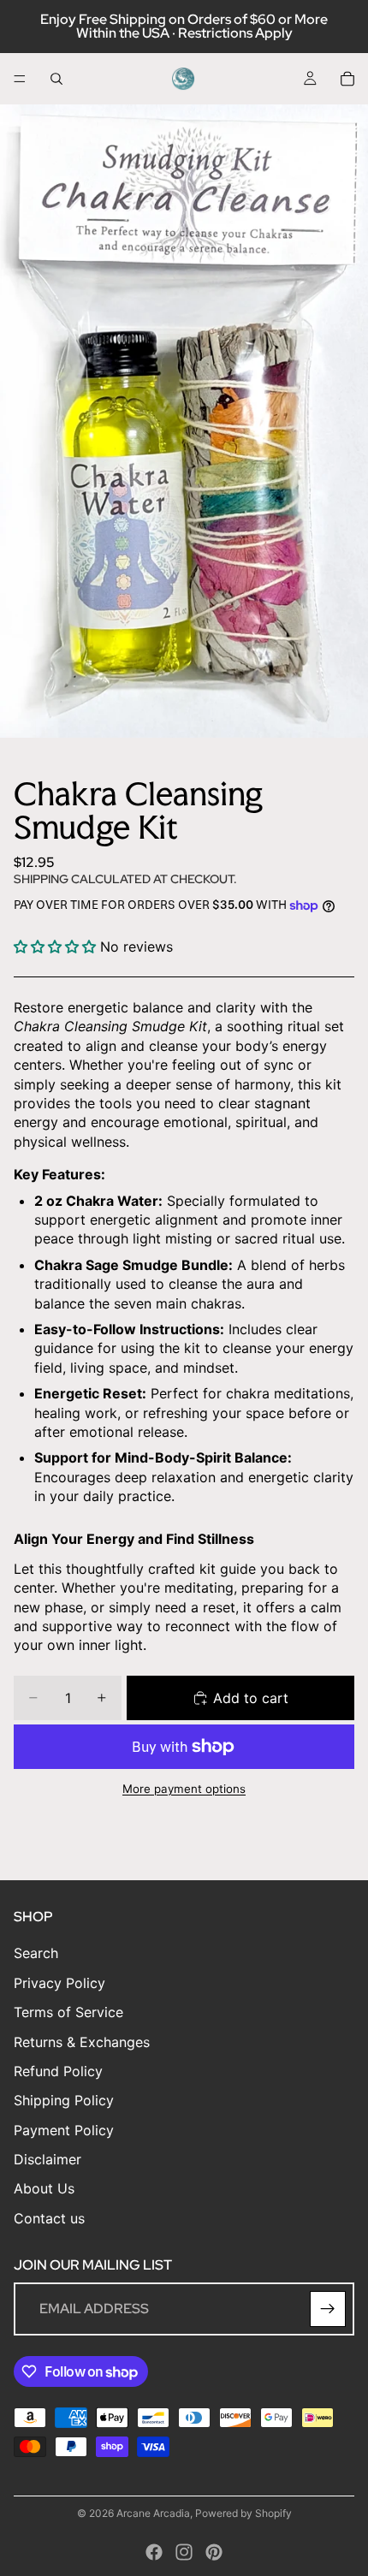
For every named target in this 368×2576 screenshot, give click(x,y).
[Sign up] (328, 2309)
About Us (44, 2189)
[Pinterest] (214, 2552)
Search (36, 1954)
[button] (57, 947)
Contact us (49, 2218)
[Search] (56, 79)
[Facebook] (154, 2552)
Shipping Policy (64, 2100)
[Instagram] (184, 2552)
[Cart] (347, 79)
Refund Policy (58, 2071)
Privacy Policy (59, 1983)
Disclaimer (47, 2159)
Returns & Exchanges (82, 2042)
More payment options (184, 1789)
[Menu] (20, 79)
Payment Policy (64, 2130)
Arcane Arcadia (153, 2513)
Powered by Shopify (243, 2513)
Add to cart (251, 1698)
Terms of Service (68, 2012)
